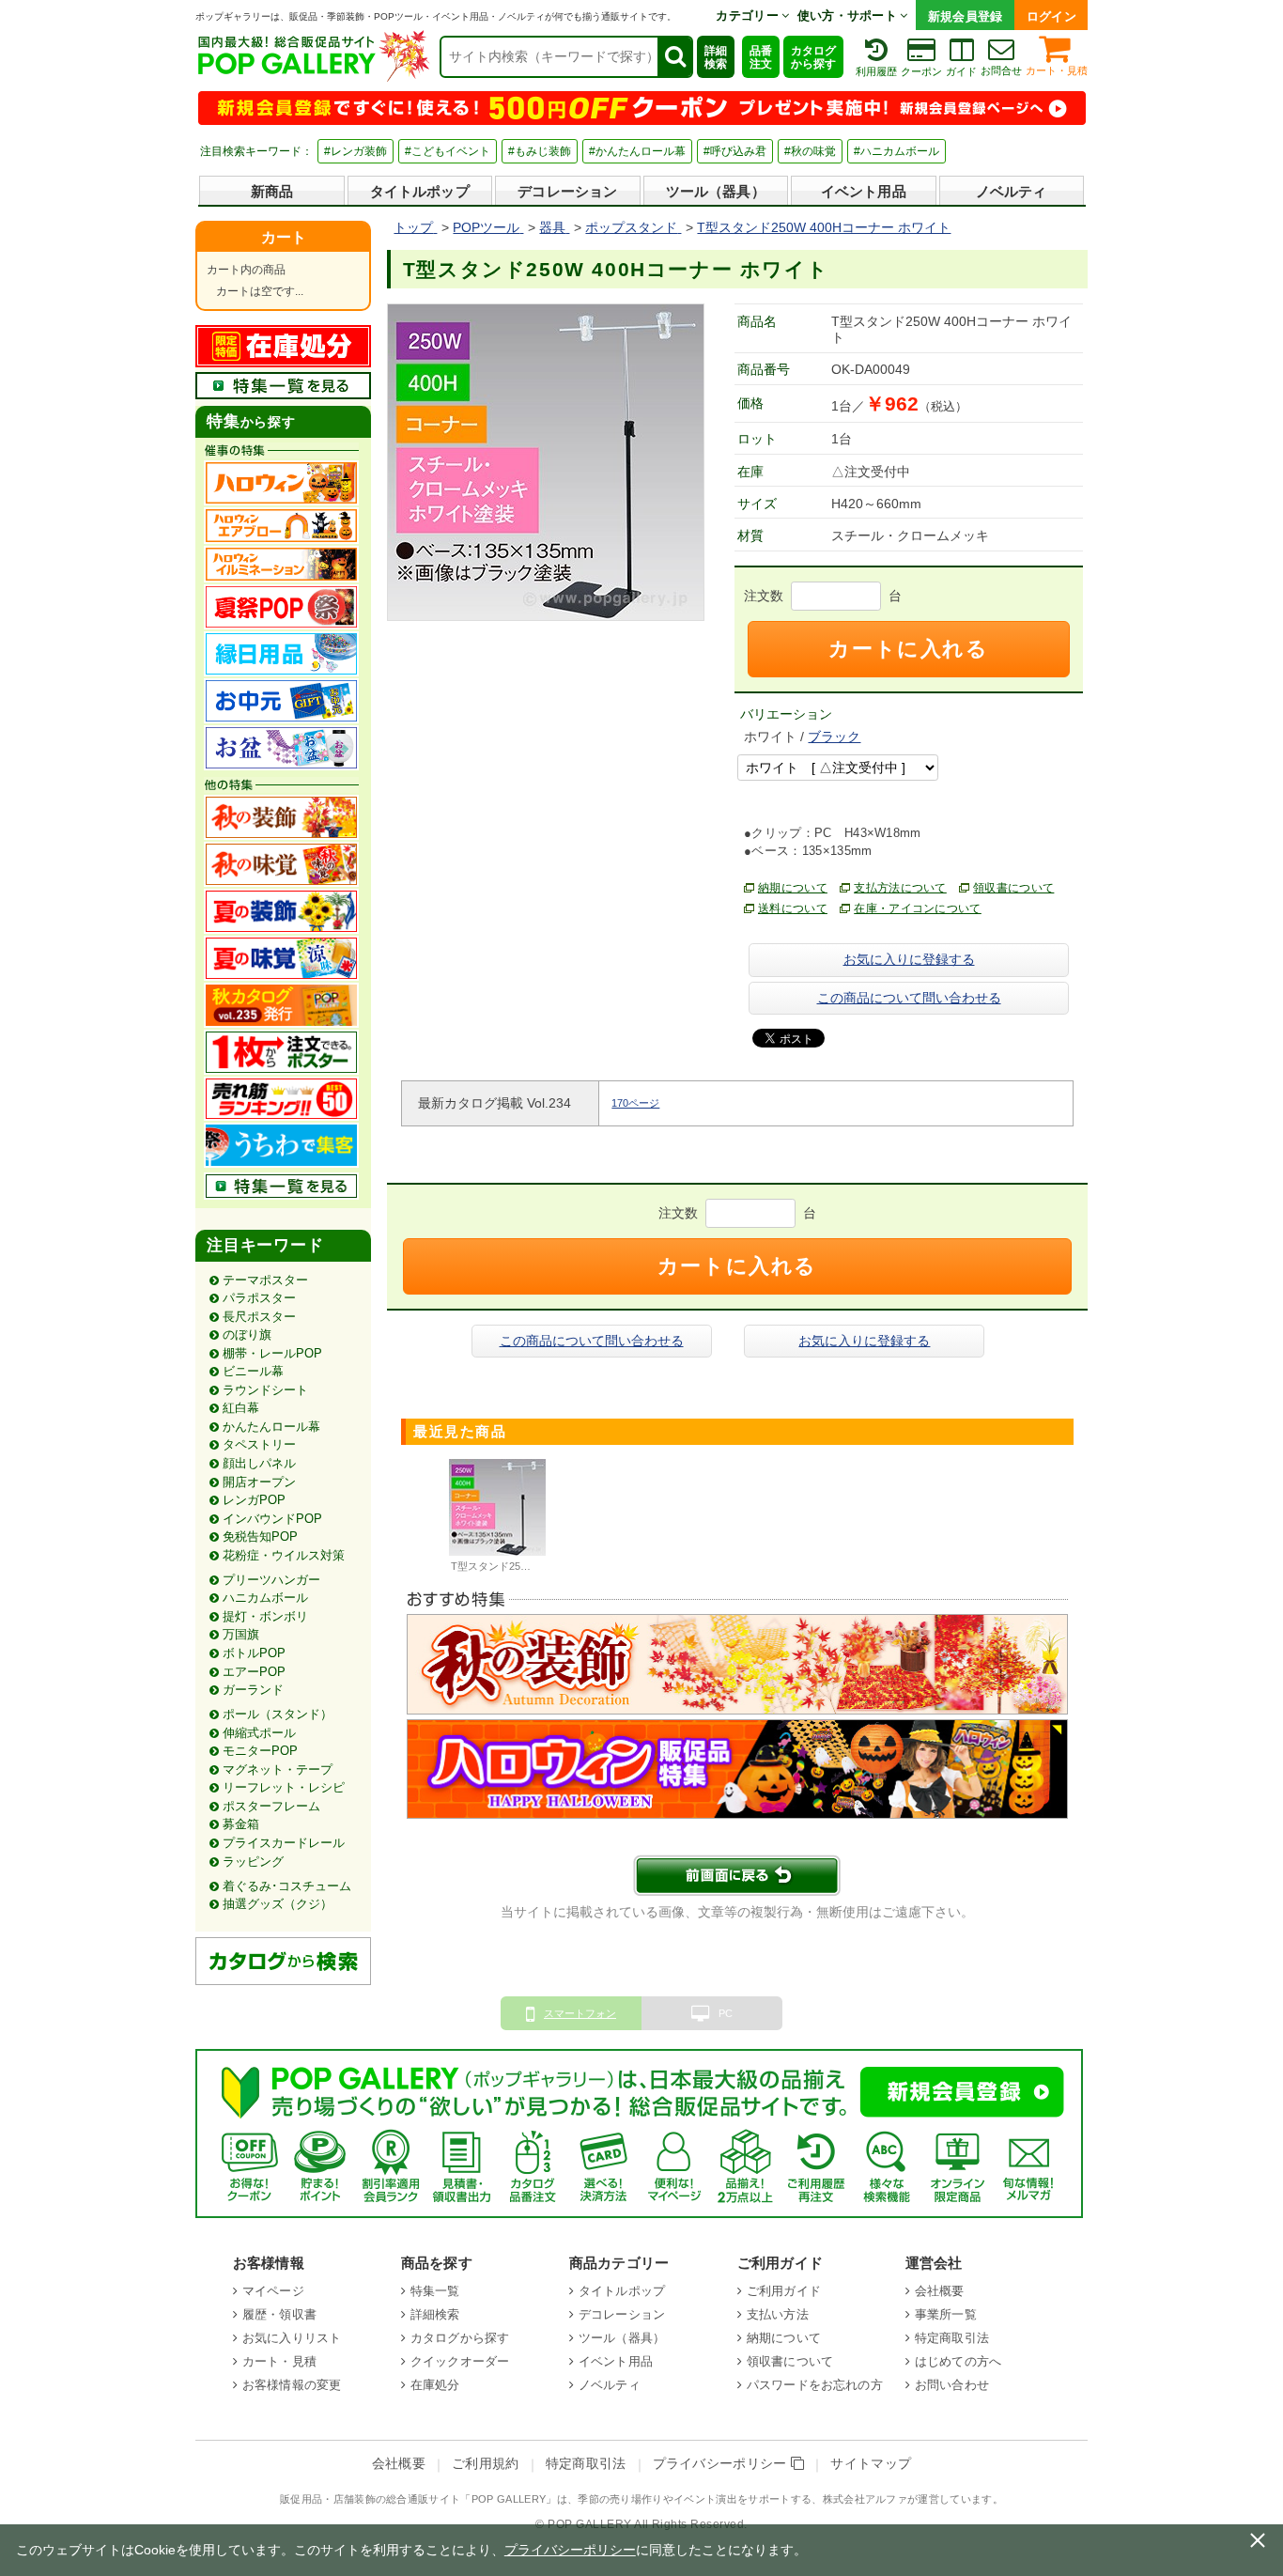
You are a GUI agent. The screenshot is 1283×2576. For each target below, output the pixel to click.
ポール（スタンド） (278, 1714)
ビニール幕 (253, 1371)
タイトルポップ (420, 191)
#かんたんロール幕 (637, 151)
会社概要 (940, 2291)
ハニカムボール (265, 1598)
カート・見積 (1057, 70)
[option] (497, 1518)
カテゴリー (749, 16)
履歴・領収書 (279, 2314)
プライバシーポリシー (722, 2464)
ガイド (961, 71)
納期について (793, 888)
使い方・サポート (849, 16)
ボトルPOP (254, 1653)
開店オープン (259, 1482)
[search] (674, 57)
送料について (793, 908)
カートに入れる (908, 649)
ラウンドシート (265, 1390)
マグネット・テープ (278, 1769)
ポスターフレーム (271, 1806)
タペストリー (259, 1444)
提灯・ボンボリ (265, 1616)
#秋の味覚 (810, 151)
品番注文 (761, 57)
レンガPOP (254, 1500)
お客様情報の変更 (292, 2385)
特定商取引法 (952, 2338)
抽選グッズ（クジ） (278, 1904)
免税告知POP (260, 1536)
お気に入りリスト (292, 2338)
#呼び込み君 (735, 151)
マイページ (273, 2291)
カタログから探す (813, 57)
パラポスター (259, 1298)
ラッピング (253, 1862)
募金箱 (241, 1824)
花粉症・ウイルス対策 (284, 1555)
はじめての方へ (958, 2361)
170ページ (635, 1103)
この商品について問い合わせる (909, 998)
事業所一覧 (946, 2314)
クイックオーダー (460, 2361)
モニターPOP (260, 1751)
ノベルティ (1012, 191)
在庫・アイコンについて (918, 908)
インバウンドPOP (272, 1519)
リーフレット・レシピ (284, 1787)
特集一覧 (435, 2291)
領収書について (1013, 888)
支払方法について (900, 888)
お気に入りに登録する (909, 959)
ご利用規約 (486, 2464)
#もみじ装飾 (540, 151)
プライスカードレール (284, 1843)
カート (284, 237)
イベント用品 (864, 191)
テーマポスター (265, 1280)
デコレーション (567, 191)
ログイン (1051, 16)
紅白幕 (241, 1408)
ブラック (834, 737)
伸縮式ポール (259, 1733)
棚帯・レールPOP (272, 1353)
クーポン (921, 71)
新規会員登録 (966, 16)
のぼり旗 (247, 1335)
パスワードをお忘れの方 (815, 2385)
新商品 (272, 191)
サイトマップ (871, 2464)
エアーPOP (254, 1672)
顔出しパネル (259, 1463)
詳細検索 (716, 57)
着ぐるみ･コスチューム (287, 1886)
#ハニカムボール (897, 151)
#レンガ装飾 (356, 151)
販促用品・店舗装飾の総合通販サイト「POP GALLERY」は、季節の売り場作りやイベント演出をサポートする (546, 2499)
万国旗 (241, 1634)
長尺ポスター (259, 1317)
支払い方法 (778, 2314)
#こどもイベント (448, 151)
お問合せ (1001, 70)
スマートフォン (580, 2013)
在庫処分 (435, 2385)
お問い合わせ (952, 2385)
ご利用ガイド (784, 2291)
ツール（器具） (716, 191)
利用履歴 (876, 71)
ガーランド (253, 1690)
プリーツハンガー (271, 1580)
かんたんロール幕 (271, 1427)
